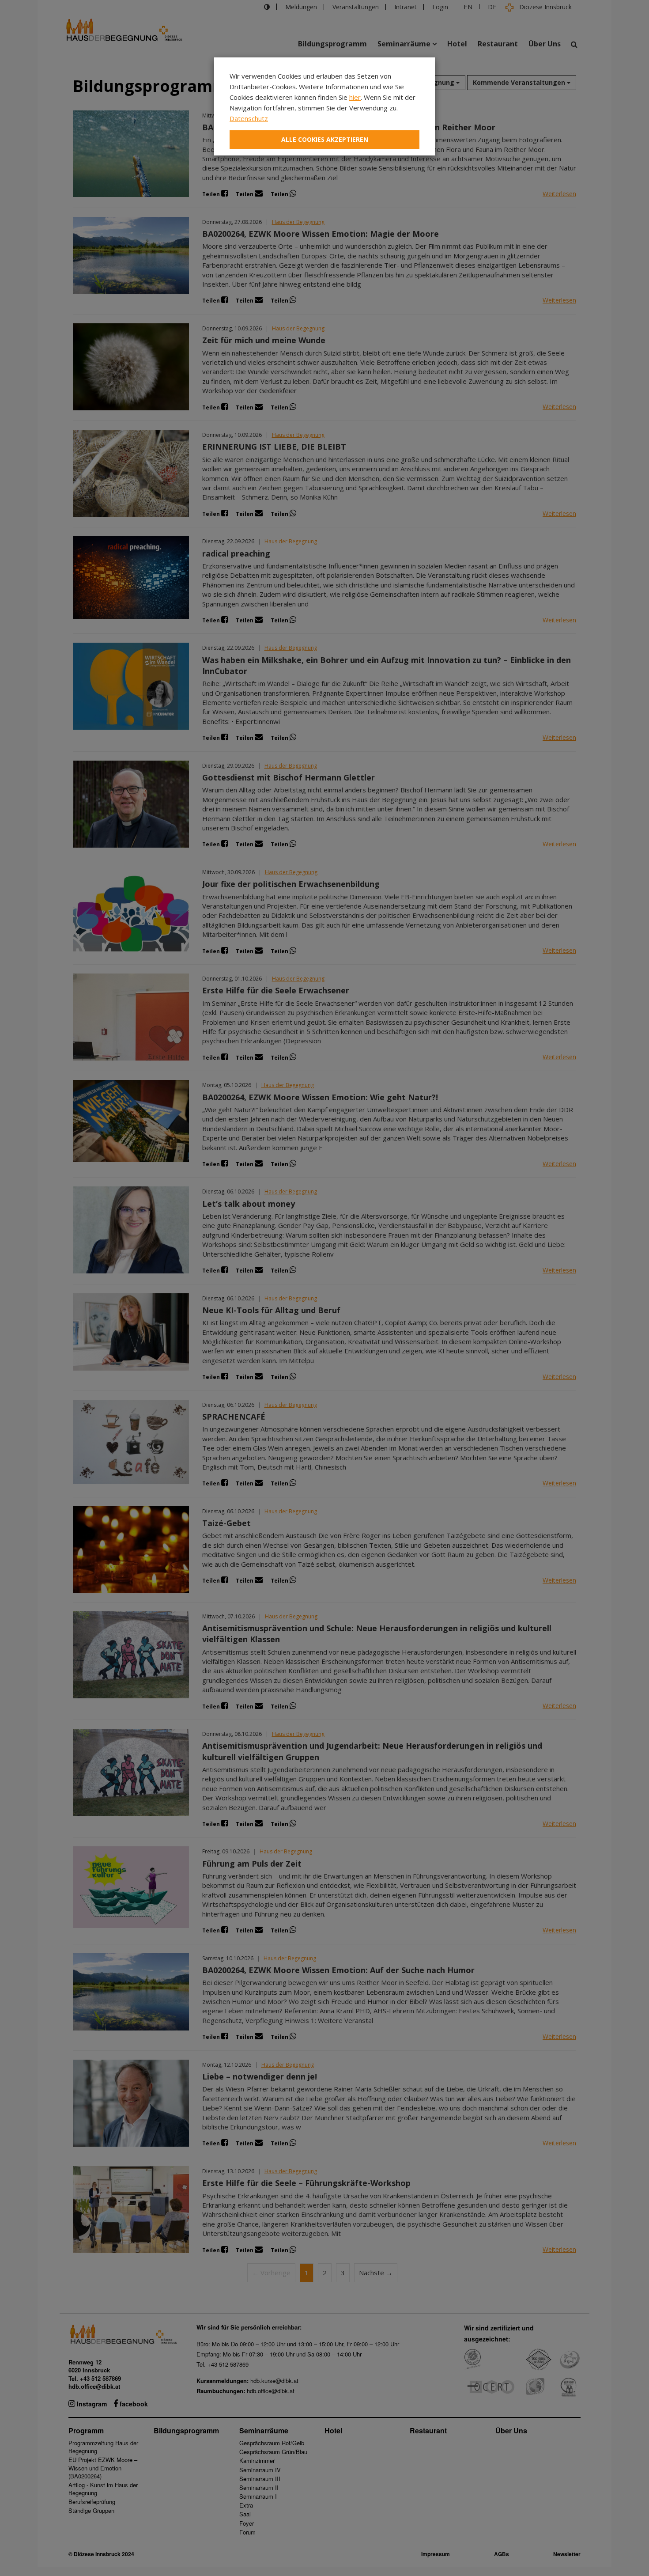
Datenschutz (249, 118)
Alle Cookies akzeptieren (325, 139)
